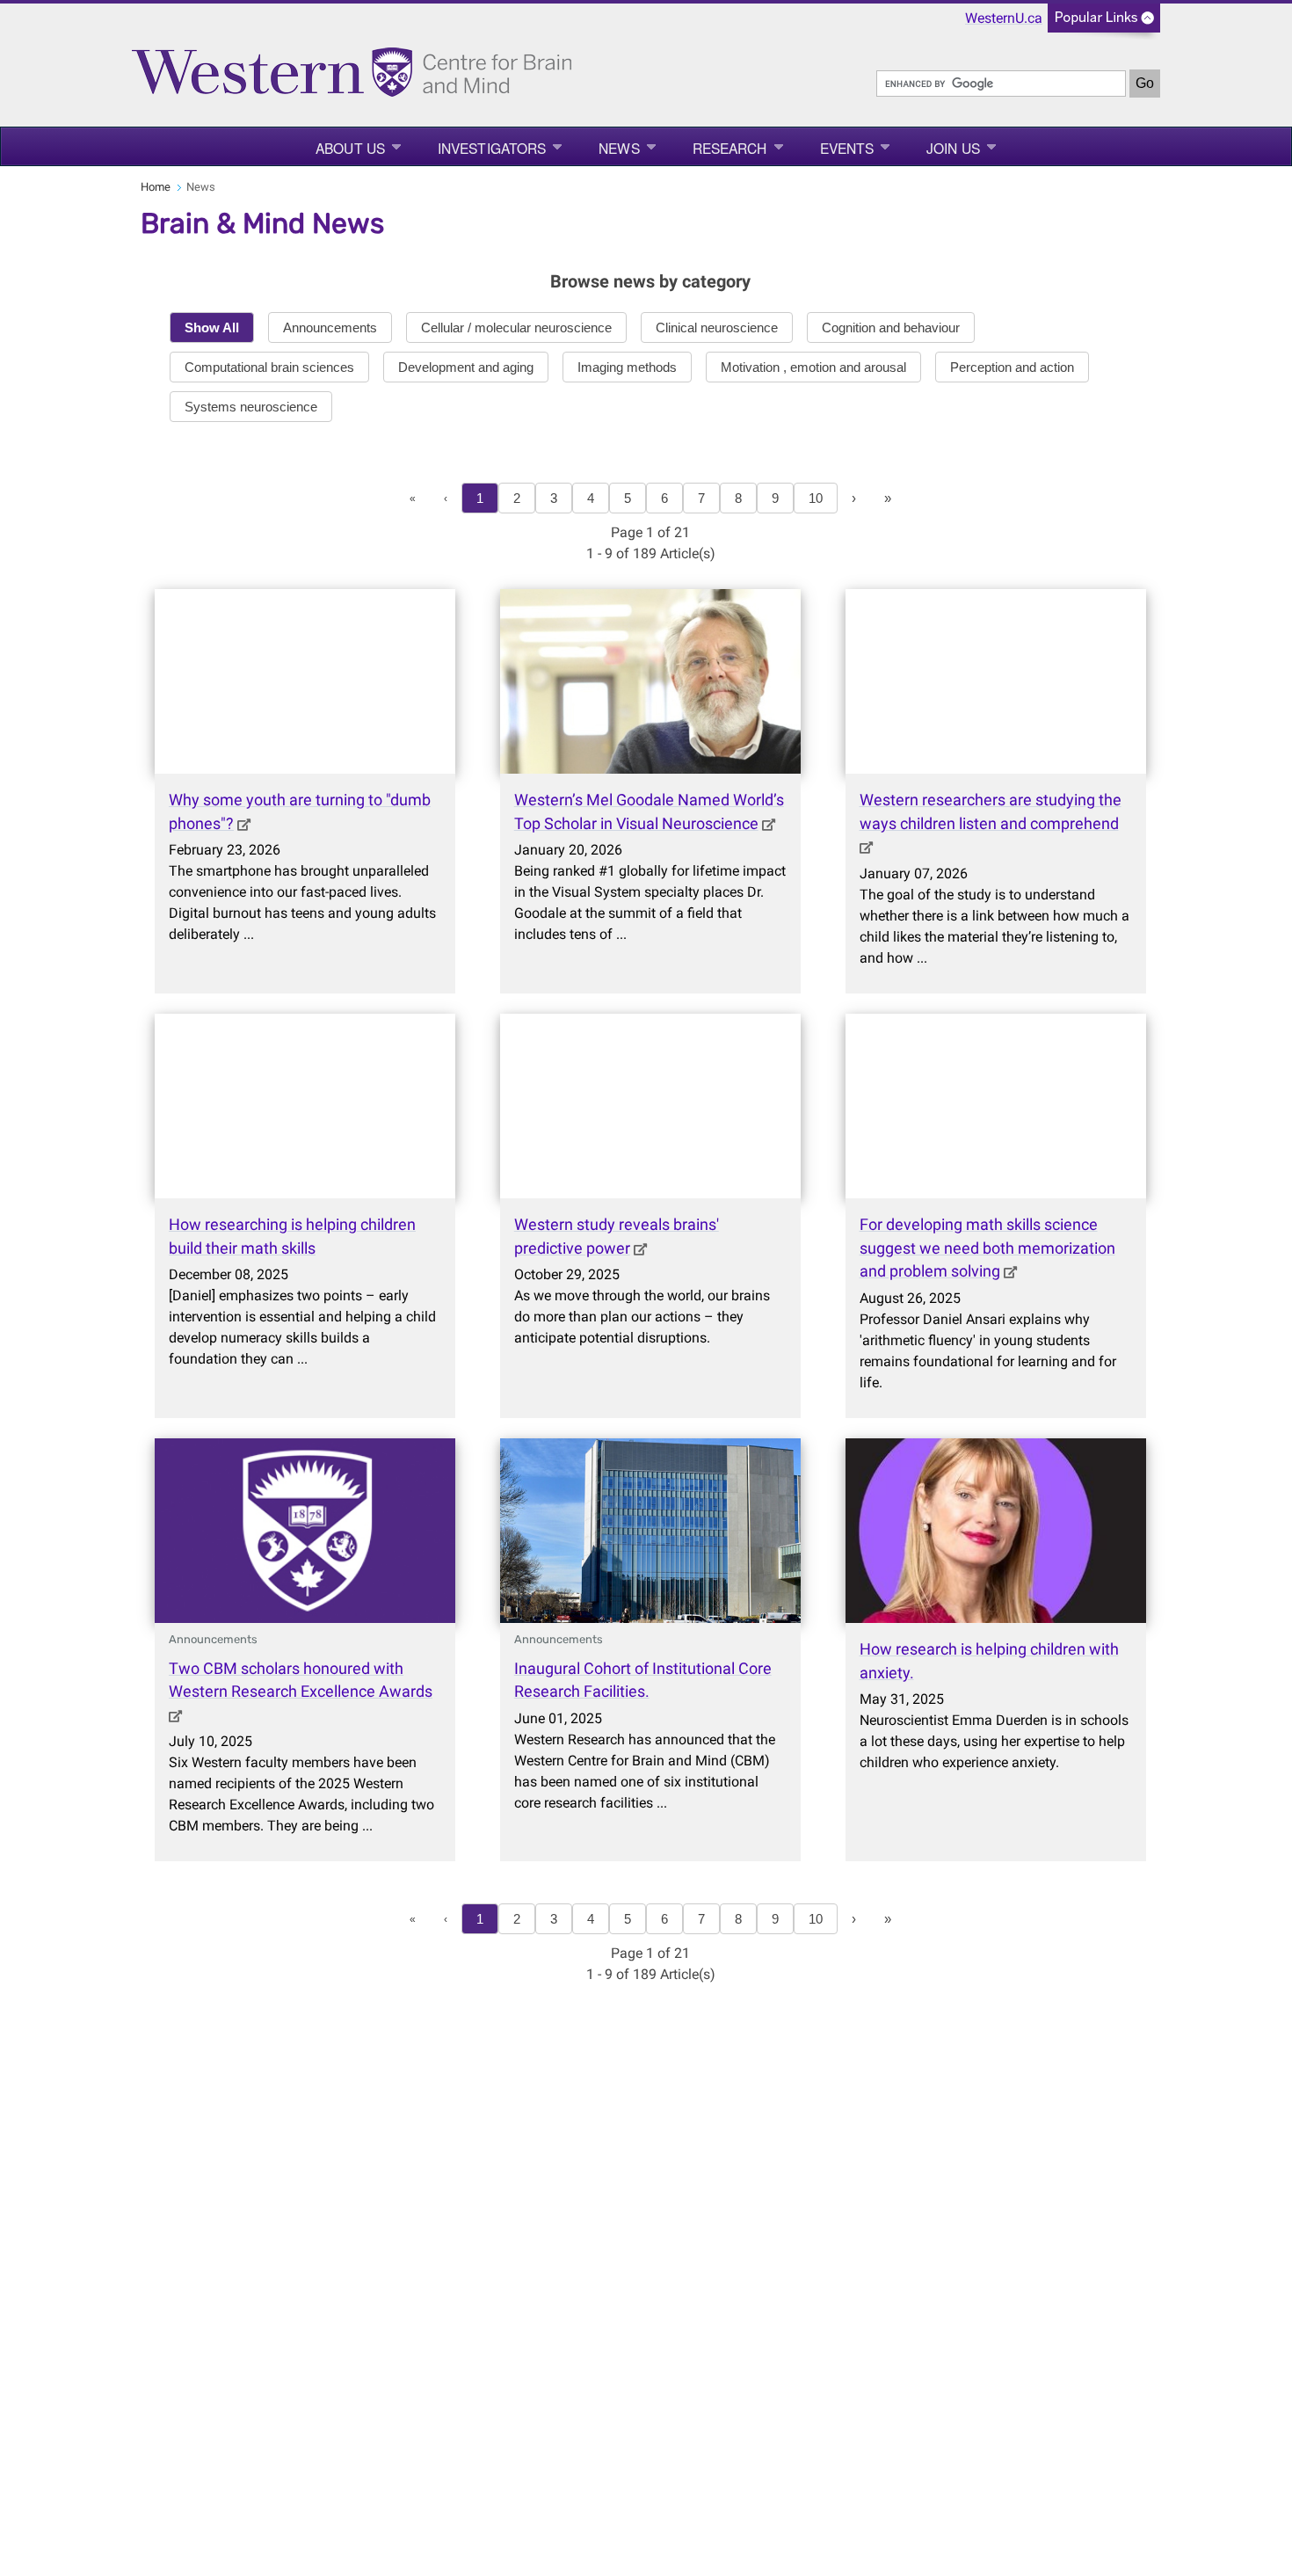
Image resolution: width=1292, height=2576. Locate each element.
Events (847, 148)
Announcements (330, 327)
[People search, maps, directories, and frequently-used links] (1104, 23)
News (619, 148)
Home (156, 187)
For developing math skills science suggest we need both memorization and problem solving (987, 1248)
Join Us (953, 148)
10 (816, 498)
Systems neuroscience (251, 407)
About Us (350, 148)
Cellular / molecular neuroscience (516, 327)
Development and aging (466, 367)
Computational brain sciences (269, 367)
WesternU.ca (1004, 18)
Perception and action (1012, 367)
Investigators (492, 148)
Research (730, 148)
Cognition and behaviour (891, 327)
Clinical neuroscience (717, 327)
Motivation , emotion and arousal (813, 367)
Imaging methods (627, 367)
